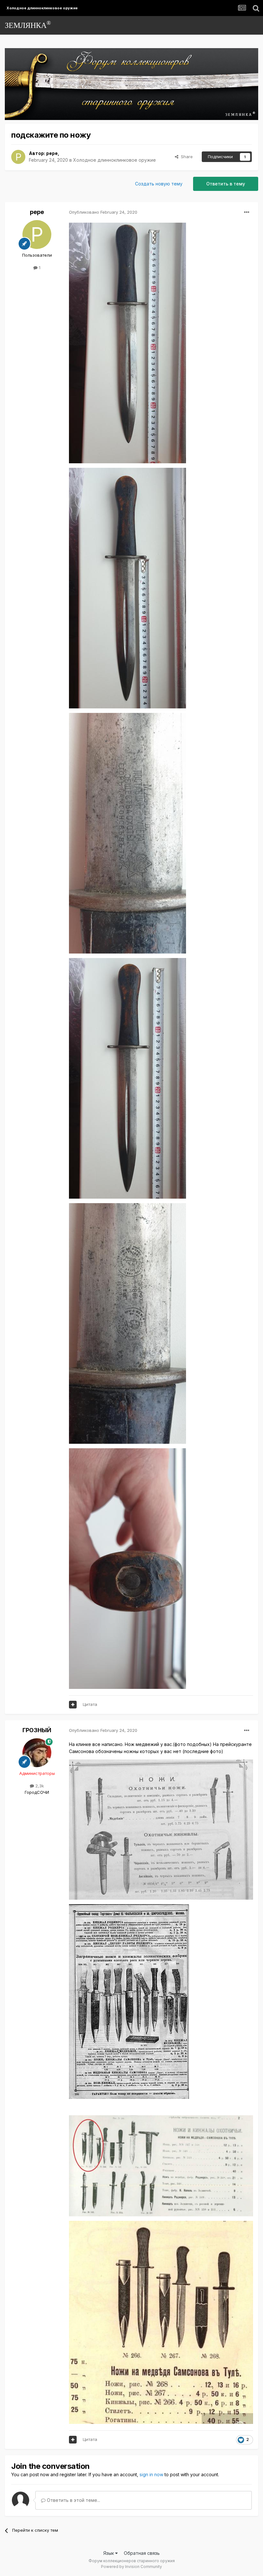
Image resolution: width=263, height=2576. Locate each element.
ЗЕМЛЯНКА (28, 25)
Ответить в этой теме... (73, 2500)
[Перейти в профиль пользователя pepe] (18, 157)
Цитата (90, 1704)
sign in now (151, 2474)
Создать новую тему (159, 184)
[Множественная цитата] (73, 1705)
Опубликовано (103, 212)
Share (186, 157)
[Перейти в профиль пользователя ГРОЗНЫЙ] (37, 1753)
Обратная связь (142, 2553)
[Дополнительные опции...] (247, 212)
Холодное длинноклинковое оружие (115, 160)
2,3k (39, 1786)
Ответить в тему (226, 184)
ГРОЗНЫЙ (37, 1730)
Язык (109, 2553)
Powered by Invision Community (131, 2567)
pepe (52, 153)
